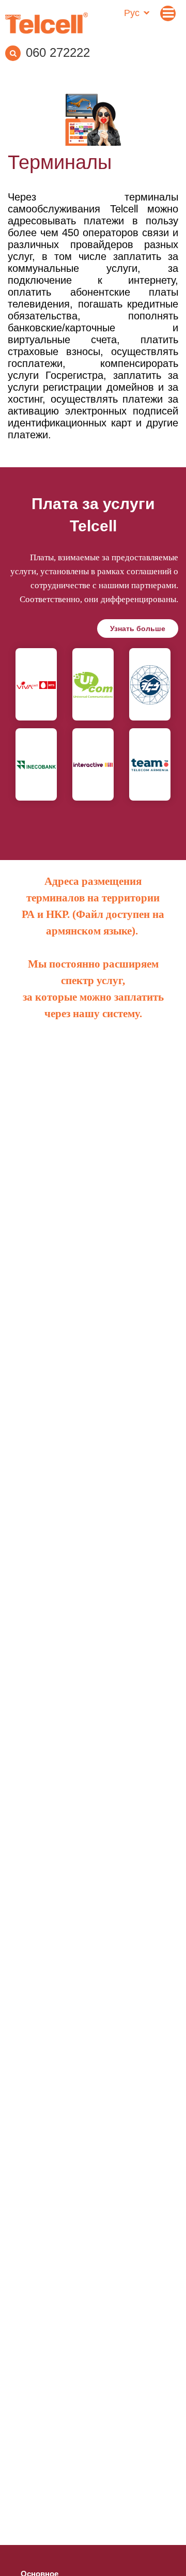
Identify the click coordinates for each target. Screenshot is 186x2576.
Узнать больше (138, 628)
